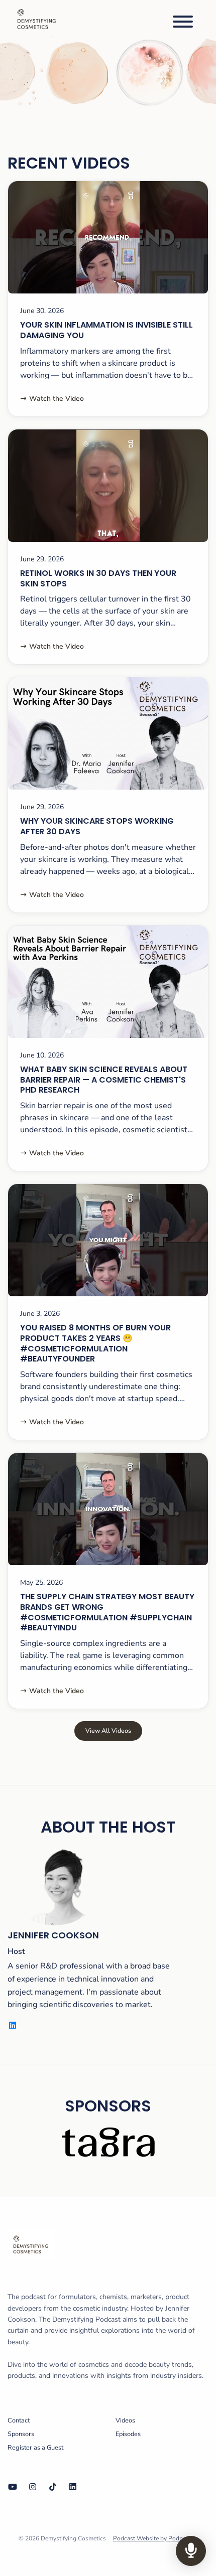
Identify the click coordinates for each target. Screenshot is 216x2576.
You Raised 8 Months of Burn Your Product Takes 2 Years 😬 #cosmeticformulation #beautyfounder (95, 1343)
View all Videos (108, 1730)
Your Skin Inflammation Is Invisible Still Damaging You (106, 330)
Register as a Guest (35, 2448)
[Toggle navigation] (183, 23)
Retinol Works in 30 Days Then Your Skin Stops (98, 578)
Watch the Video (57, 399)
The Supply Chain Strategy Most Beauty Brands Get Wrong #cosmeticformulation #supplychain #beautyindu (107, 1612)
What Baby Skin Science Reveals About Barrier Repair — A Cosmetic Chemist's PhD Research (104, 1080)
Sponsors (21, 2434)
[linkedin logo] (13, 2026)
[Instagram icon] (33, 2487)
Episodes (128, 2434)
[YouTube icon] (13, 2487)
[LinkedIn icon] (73, 2487)
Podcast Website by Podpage (153, 2538)
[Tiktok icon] (53, 2487)
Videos (125, 2420)
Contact (19, 2420)
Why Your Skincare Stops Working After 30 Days (97, 826)
